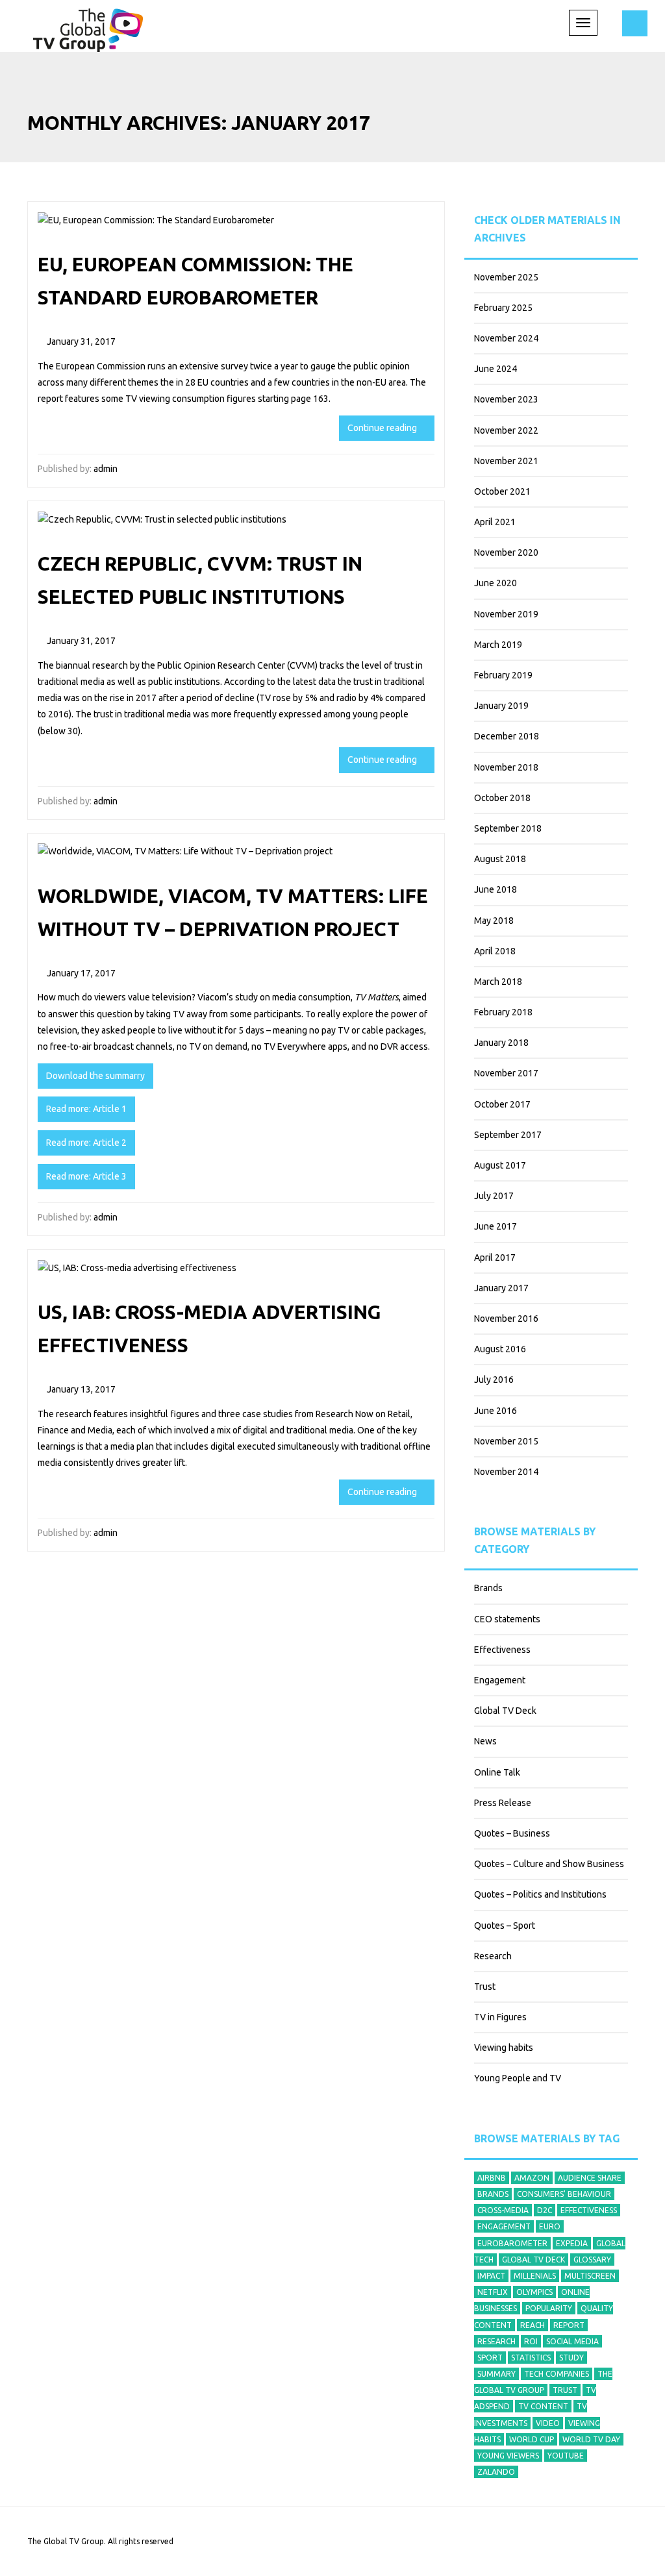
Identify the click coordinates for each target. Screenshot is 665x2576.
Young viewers (508, 2456)
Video (548, 2423)
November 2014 (506, 1472)
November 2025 (506, 277)
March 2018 (498, 982)
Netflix (493, 2292)
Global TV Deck (505, 1711)
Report (569, 2325)
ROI (531, 2341)
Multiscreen (590, 2276)
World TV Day (591, 2439)
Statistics (531, 2358)
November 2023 (506, 399)
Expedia (572, 2243)
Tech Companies (557, 2374)
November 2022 (506, 430)
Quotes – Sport (505, 1926)
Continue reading (383, 428)
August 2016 (500, 1349)
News (485, 1741)
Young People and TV (518, 2078)
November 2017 (506, 1073)
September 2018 (508, 828)
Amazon (532, 2178)
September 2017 (508, 1135)
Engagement (500, 1680)
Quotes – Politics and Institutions (540, 1894)
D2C (545, 2210)
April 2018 (495, 951)
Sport (490, 2358)
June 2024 (496, 369)
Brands (488, 1588)
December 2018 (507, 736)
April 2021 (495, 522)
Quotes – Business (512, 1833)
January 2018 (501, 1043)
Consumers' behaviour (564, 2194)
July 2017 (494, 1196)
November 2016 (506, 1319)
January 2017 (501, 1288)
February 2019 (503, 675)
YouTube (566, 2456)
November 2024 (506, 338)
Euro (550, 2226)
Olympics (534, 2292)
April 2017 (495, 1257)
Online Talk (497, 1772)
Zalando (496, 2472)
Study (571, 2358)
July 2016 (494, 1380)
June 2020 (496, 583)
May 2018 (494, 921)
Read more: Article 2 (86, 1143)
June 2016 (496, 1411)
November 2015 (506, 1441)
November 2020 (506, 552)
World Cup (532, 2439)
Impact (491, 2276)
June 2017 (496, 1226)
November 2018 (506, 767)
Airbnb (492, 2178)
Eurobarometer (512, 2243)
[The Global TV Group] (88, 28)
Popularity (549, 2308)
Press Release (503, 1803)
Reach (533, 2325)
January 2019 (501, 706)
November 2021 (506, 461)
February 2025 (503, 308)
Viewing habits (504, 2048)
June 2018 (496, 889)
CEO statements (507, 1619)
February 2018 (503, 1012)
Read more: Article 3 (86, 1176)
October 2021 (502, 491)
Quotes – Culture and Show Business (549, 1864)
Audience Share (590, 2178)
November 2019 (506, 614)
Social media (572, 2341)
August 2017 (500, 1165)
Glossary (592, 2260)
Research (493, 1956)
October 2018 (502, 798)
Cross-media (503, 2210)
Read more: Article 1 (86, 1109)
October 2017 (502, 1104)
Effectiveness (502, 1650)
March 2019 (498, 645)
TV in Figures (500, 2017)
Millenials (535, 2276)
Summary (496, 2374)
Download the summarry (95, 1076)
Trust (485, 1987)
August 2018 (500, 859)
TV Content (543, 2406)
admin (106, 469)
